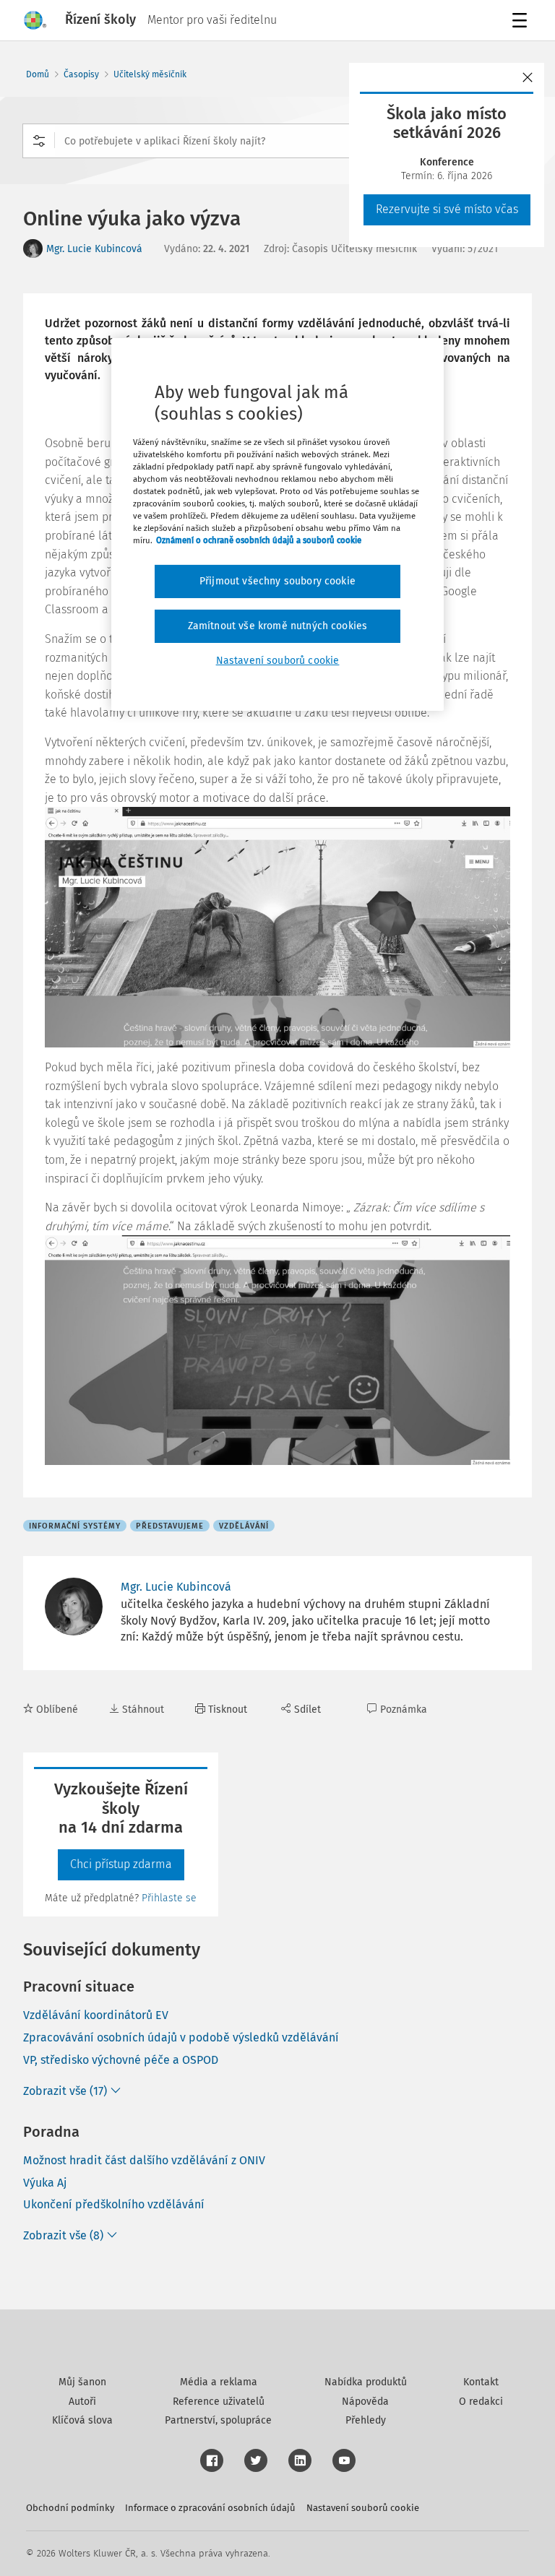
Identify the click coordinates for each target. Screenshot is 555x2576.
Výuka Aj (45, 2183)
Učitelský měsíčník (150, 74)
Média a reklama (219, 2382)
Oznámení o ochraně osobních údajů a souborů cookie (259, 540)
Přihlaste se (169, 1898)
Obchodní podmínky (70, 2508)
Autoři (82, 2402)
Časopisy (81, 74)
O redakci (481, 2402)
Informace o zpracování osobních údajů (210, 2508)
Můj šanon (82, 2382)
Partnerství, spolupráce (218, 2420)
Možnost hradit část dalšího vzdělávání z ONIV (144, 2160)
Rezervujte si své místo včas (447, 209)
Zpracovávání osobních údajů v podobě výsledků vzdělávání (181, 2037)
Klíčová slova (82, 2420)
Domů (38, 74)
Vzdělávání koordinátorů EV (96, 2015)
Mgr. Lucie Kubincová (94, 249)
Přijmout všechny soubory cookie (277, 581)
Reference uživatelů (219, 2402)
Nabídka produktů (366, 2382)
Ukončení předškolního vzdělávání (114, 2204)
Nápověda (365, 2402)
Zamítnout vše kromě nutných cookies (278, 626)
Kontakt (481, 2382)
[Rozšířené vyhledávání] (39, 141)
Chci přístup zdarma (121, 1864)
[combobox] (277, 141)
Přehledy (366, 2420)
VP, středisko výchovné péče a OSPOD (121, 2060)
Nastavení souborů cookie (363, 2508)
